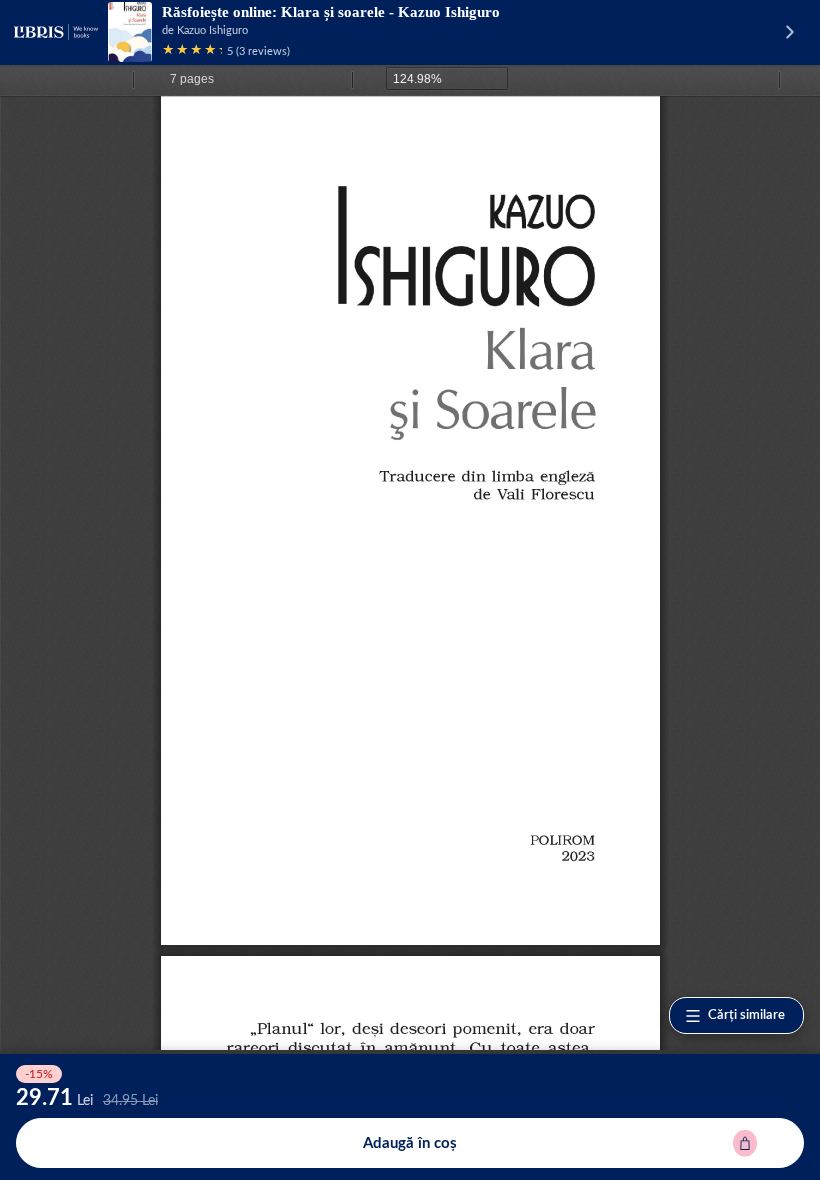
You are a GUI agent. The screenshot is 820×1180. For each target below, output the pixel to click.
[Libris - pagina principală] (56, 32)
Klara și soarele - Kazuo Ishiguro (390, 12)
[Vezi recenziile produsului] (192, 51)
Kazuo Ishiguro (212, 30)
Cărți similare (746, 1015)
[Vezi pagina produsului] (130, 32)
